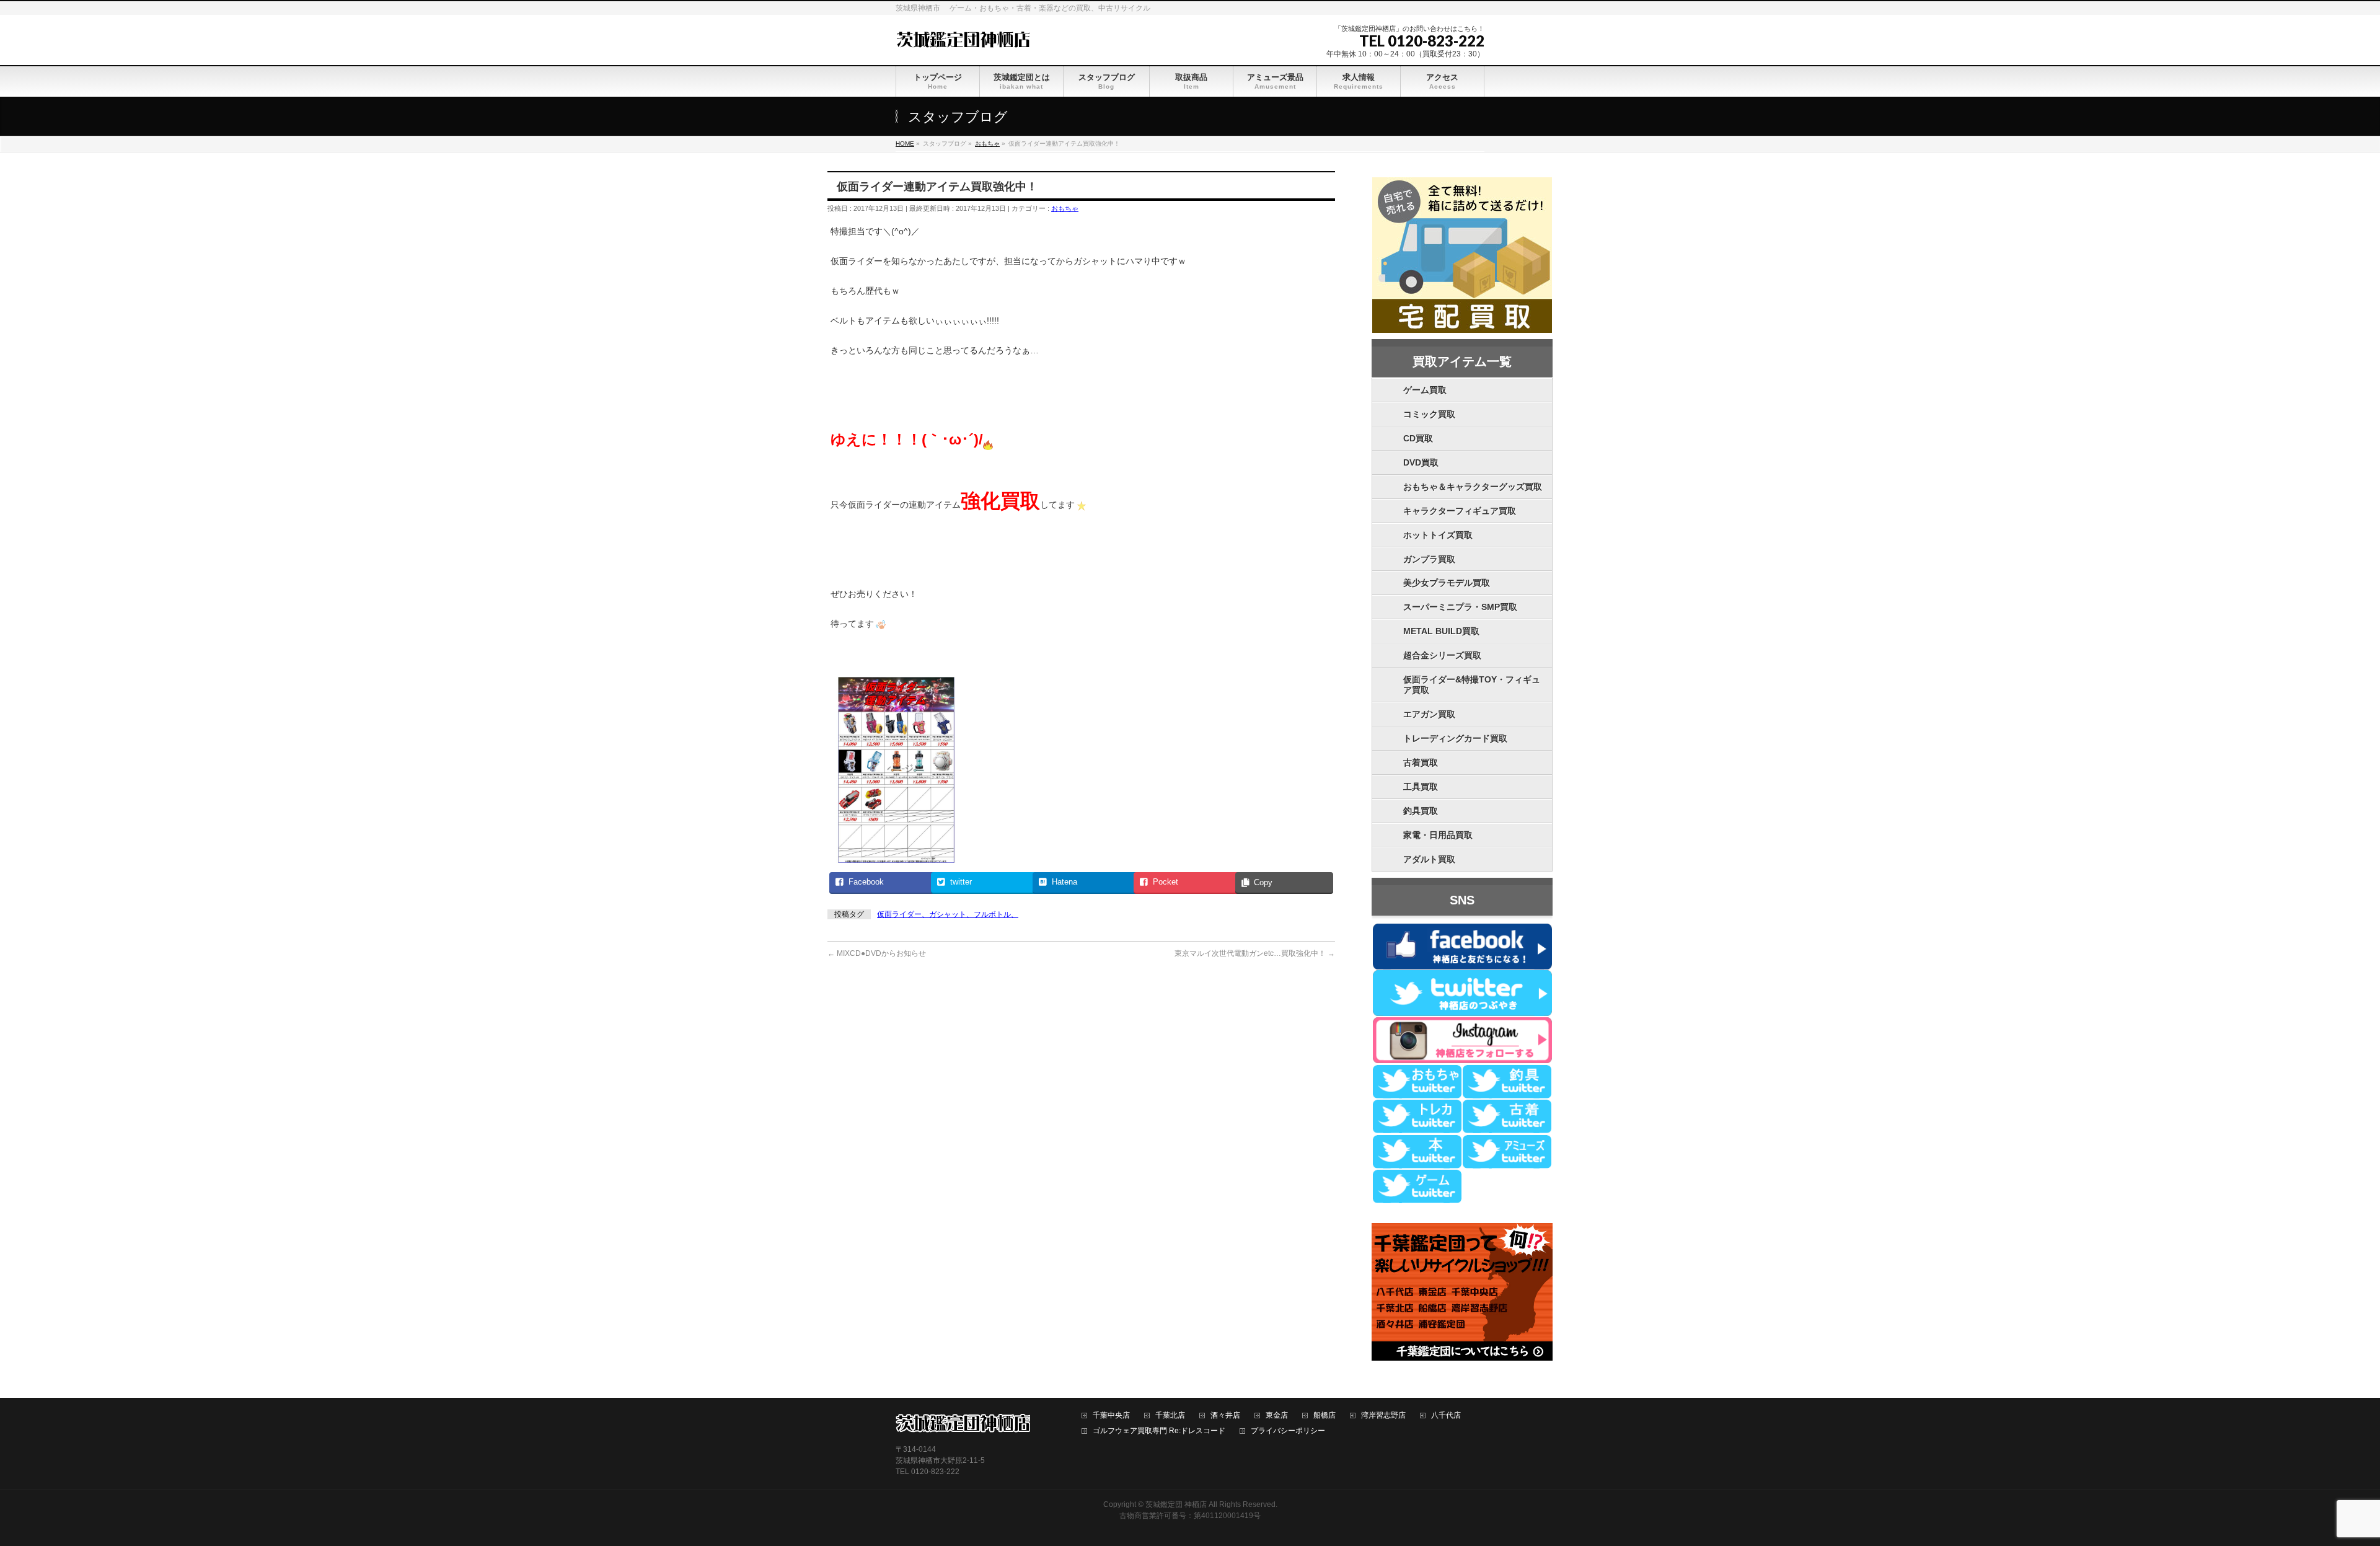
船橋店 (1324, 1416)
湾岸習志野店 (1383, 1416)
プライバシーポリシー (1288, 1431)
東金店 (1277, 1416)
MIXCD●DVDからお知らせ (877, 953)
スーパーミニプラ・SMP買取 (1460, 607)
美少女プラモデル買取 (1447, 583)
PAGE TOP (2320, 1488)
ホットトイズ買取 (1438, 535)
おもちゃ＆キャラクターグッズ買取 (1473, 487)
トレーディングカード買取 (1455, 738)
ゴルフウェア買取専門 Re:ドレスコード (1159, 1431)
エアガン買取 (1429, 714)
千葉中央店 (1111, 1416)
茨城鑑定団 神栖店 (1176, 1504)
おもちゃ (1065, 208)
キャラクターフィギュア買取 (1460, 511)
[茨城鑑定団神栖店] (963, 38)
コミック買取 (1429, 414)
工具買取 (1421, 787)
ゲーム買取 (1425, 390)
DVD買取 (1421, 462)
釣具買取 (1421, 811)
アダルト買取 (1429, 859)
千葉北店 (1170, 1416)
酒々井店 (1225, 1416)
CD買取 (1418, 438)
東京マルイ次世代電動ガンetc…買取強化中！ (1255, 953)
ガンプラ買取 (1429, 559)
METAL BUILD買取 (1441, 631)
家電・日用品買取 (1438, 835)
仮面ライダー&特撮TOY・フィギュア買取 (1472, 685)
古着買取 (1421, 762)
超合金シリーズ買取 (1442, 655)
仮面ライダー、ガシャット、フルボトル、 (948, 914)
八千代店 (1446, 1416)
